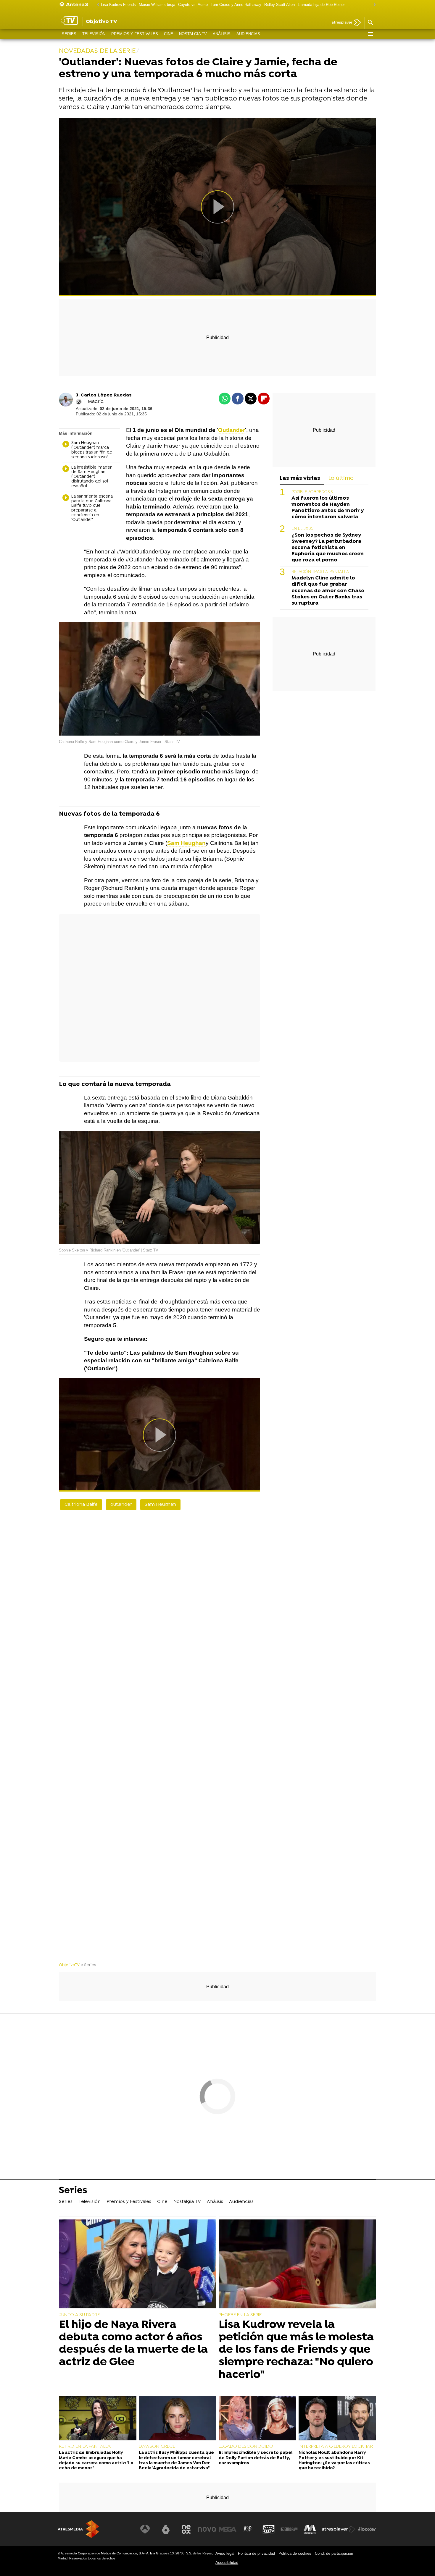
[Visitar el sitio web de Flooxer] (367, 2529)
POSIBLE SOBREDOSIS (312, 492)
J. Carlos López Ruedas (104, 395)
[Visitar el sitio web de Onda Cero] (269, 2529)
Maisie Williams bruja (157, 5)
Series (69, 34)
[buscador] (370, 23)
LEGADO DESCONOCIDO (246, 2447)
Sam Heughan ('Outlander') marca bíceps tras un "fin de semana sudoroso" (92, 450)
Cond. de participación (334, 2553)
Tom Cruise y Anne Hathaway (236, 5)
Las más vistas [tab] (300, 479)
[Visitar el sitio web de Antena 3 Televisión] (145, 2529)
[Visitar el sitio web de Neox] (186, 2529)
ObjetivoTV (69, 1965)
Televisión (94, 34)
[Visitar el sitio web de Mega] (228, 2529)
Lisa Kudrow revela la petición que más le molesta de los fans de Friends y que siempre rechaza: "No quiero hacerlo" (296, 2350)
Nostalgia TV (193, 34)
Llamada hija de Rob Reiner (321, 5)
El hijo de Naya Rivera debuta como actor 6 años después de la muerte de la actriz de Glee (133, 2344)
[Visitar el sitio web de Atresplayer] (339, 2529)
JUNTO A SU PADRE (79, 2315)
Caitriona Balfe (81, 1505)
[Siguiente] (373, 5)
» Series (89, 1965)
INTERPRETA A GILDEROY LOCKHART (337, 2447)
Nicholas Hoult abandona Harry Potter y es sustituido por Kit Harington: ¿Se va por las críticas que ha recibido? (334, 2461)
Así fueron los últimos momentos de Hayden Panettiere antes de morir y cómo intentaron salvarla (328, 508)
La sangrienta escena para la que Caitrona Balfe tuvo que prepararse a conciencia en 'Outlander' (92, 508)
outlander (121, 1505)
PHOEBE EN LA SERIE (240, 2315)
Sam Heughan (186, 843)
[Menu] (370, 34)
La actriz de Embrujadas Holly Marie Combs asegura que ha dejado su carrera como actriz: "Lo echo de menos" (96, 2461)
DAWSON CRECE (157, 2447)
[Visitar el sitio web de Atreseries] (248, 2529)
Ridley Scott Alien (279, 5)
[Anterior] (96, 5)
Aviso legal (225, 2553)
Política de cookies (295, 2553)
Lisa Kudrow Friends (118, 5)
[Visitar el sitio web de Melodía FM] (310, 2529)
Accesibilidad (227, 2563)
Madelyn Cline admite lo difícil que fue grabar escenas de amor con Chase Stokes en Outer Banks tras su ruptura (328, 591)
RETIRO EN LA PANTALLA (85, 2447)
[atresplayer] (344, 23)
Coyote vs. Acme (193, 5)
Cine (169, 34)
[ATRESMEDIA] (78, 2529)
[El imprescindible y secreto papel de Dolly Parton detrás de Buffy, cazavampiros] (257, 2419)
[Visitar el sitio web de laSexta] (166, 2529)
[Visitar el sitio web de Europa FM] (289, 2529)
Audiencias (248, 34)
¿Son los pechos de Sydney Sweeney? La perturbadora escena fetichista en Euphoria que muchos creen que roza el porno (328, 548)
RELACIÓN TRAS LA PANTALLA (320, 572)
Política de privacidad (256, 2553)
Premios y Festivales (135, 34)
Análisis (222, 34)
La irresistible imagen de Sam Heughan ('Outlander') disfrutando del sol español (92, 477)
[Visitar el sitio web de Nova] (207, 2529)
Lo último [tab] (341, 479)
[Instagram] (79, 402)
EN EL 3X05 (302, 529)
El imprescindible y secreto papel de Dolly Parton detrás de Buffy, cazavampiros (256, 2458)
